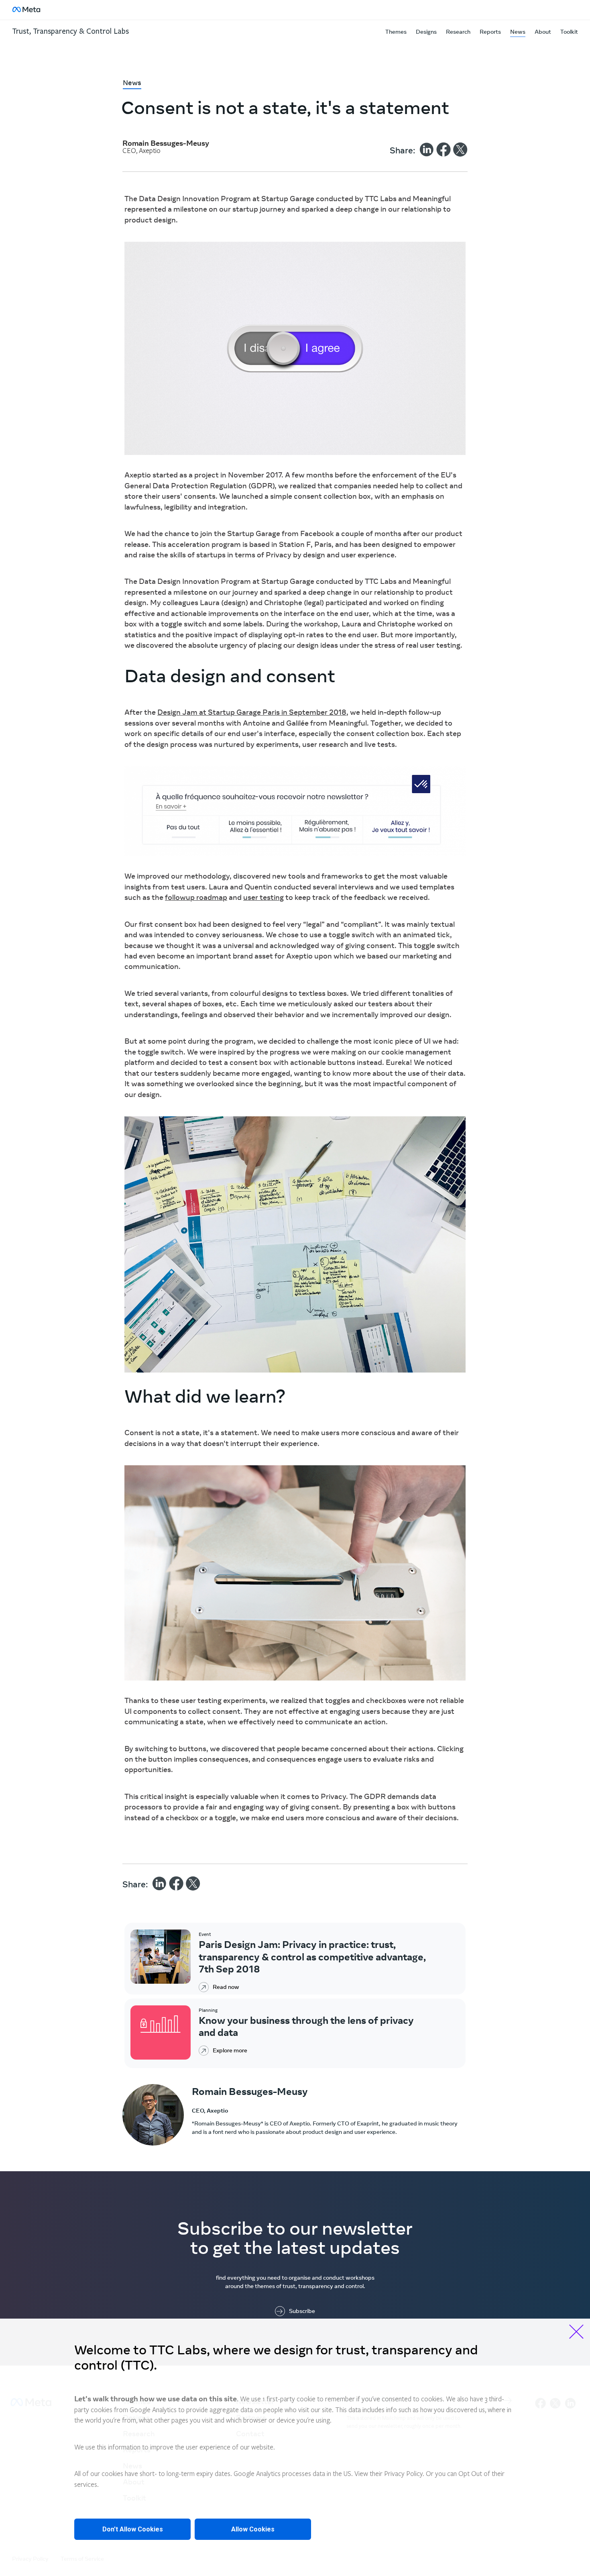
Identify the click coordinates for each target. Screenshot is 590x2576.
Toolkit (569, 32)
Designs (426, 32)
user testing (263, 898)
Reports (490, 32)
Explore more (230, 2051)
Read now (226, 1987)
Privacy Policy (403, 2474)
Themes (396, 32)
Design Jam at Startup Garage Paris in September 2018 (252, 713)
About (543, 32)
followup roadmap (196, 898)
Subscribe (302, 2311)
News (518, 32)
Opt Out (470, 2474)
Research (458, 32)
